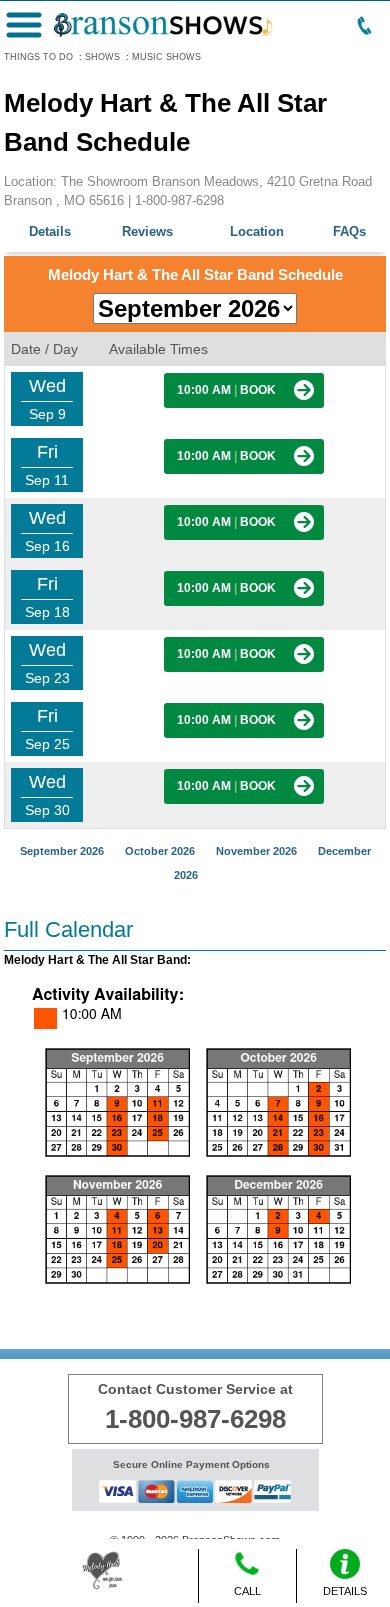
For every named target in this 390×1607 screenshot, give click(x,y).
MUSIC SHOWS (166, 57)
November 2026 (256, 851)
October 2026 (160, 851)
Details (50, 231)
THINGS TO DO (38, 57)
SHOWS (102, 57)
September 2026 (62, 851)
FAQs (349, 231)
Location (257, 231)
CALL (247, 1591)
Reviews (147, 231)
